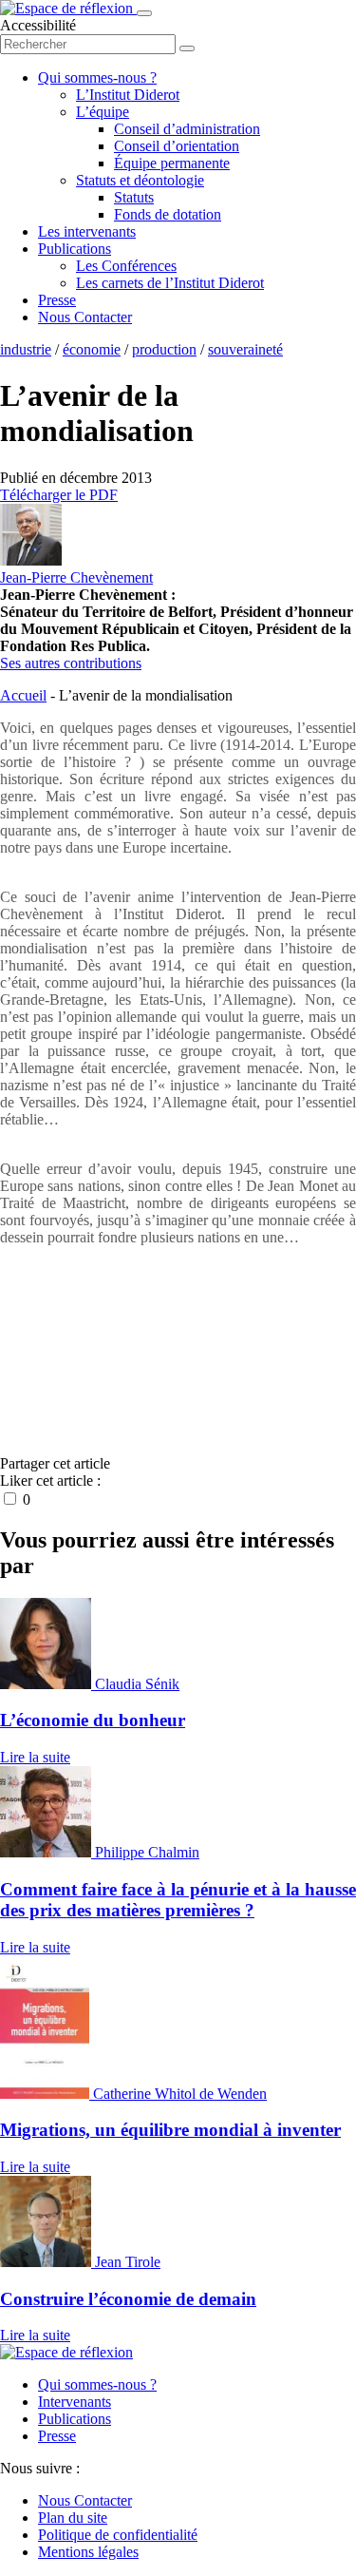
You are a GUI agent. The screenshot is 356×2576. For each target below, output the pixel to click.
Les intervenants (87, 231)
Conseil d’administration (187, 129)
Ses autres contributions (71, 663)
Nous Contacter (85, 317)
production (164, 349)
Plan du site (73, 2518)
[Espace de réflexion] (68, 8)
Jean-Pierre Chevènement (76, 577)
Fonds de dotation (168, 214)
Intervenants (75, 2402)
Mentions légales (88, 2552)
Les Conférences (126, 266)
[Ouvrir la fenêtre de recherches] (187, 48)
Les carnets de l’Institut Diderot (170, 283)
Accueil (23, 695)
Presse (57, 300)
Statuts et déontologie (140, 180)
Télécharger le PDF (59, 495)
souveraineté (245, 349)
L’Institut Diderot (128, 95)
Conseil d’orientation (177, 146)
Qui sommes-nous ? (97, 77)
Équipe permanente (172, 163)
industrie (26, 349)
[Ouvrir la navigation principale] (144, 13)
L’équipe (103, 112)
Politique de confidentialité (118, 2535)
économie (92, 349)
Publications (75, 249)
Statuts (134, 197)
